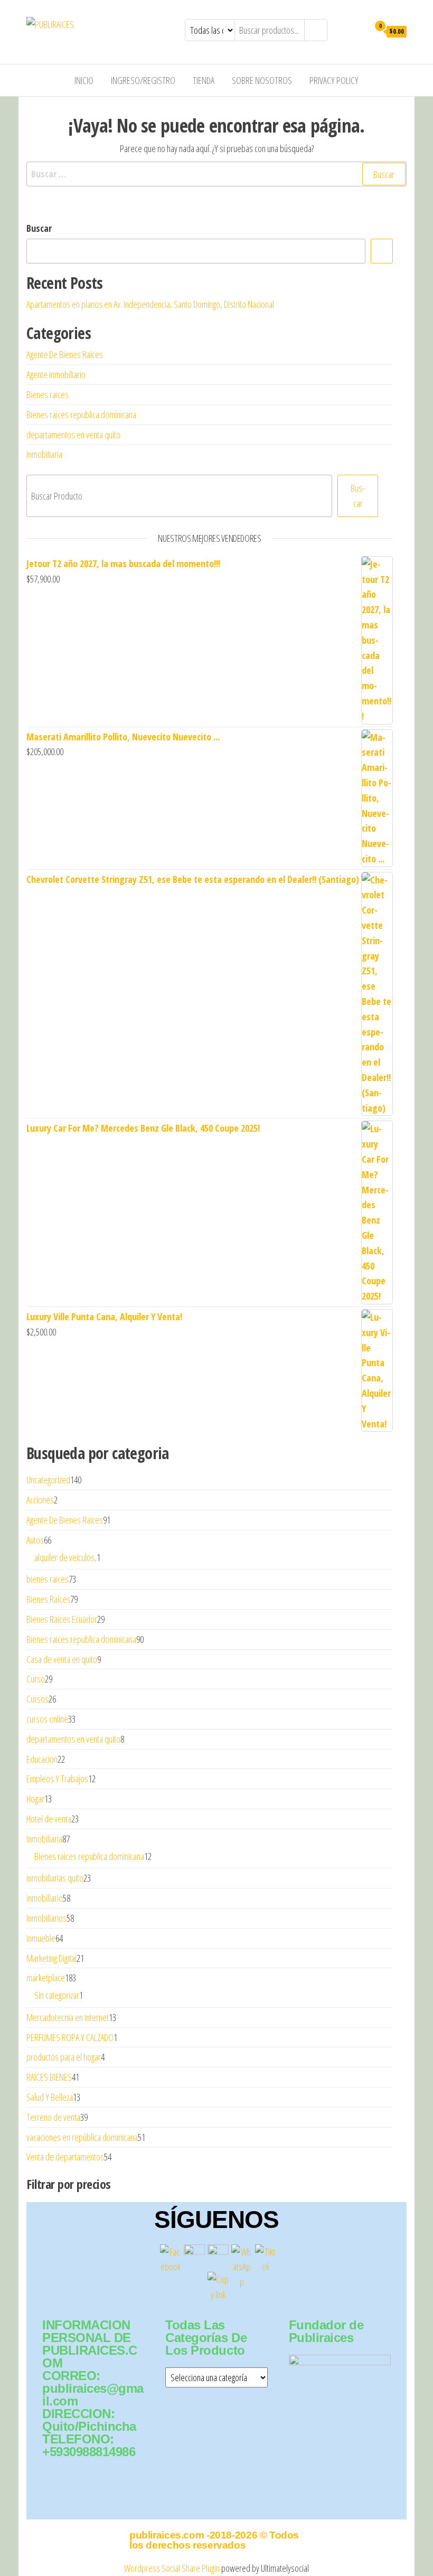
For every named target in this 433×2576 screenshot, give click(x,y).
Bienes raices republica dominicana (81, 415)
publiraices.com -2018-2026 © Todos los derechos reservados (214, 2540)
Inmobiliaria (44, 454)
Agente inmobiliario (56, 374)
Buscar (39, 228)
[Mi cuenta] (358, 31)
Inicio (84, 80)
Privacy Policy (334, 80)
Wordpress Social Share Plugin (173, 2568)
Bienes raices (48, 394)
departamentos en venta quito (73, 435)
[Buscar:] (216, 174)
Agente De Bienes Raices (65, 354)
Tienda (204, 80)
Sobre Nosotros (262, 80)
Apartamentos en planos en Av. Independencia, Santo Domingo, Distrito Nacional (150, 304)
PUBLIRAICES (114, 24)
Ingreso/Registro (143, 80)
